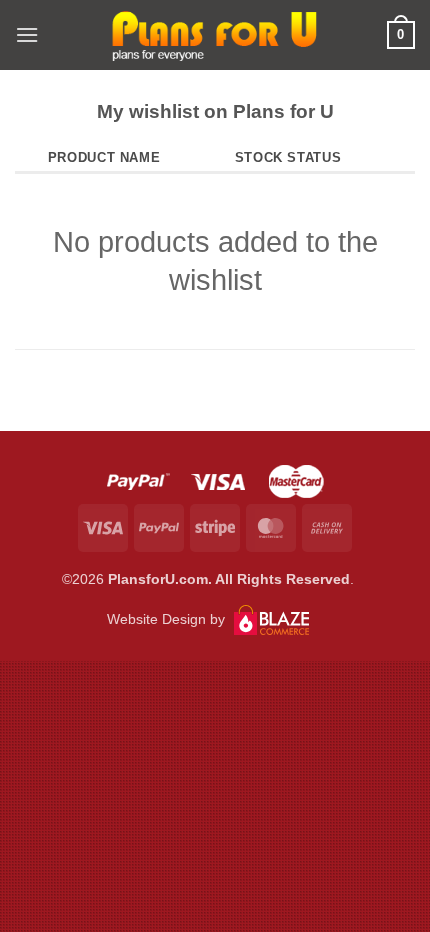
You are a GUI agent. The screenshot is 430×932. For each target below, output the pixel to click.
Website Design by (168, 619)
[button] (27, 34)
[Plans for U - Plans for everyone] (215, 35)
